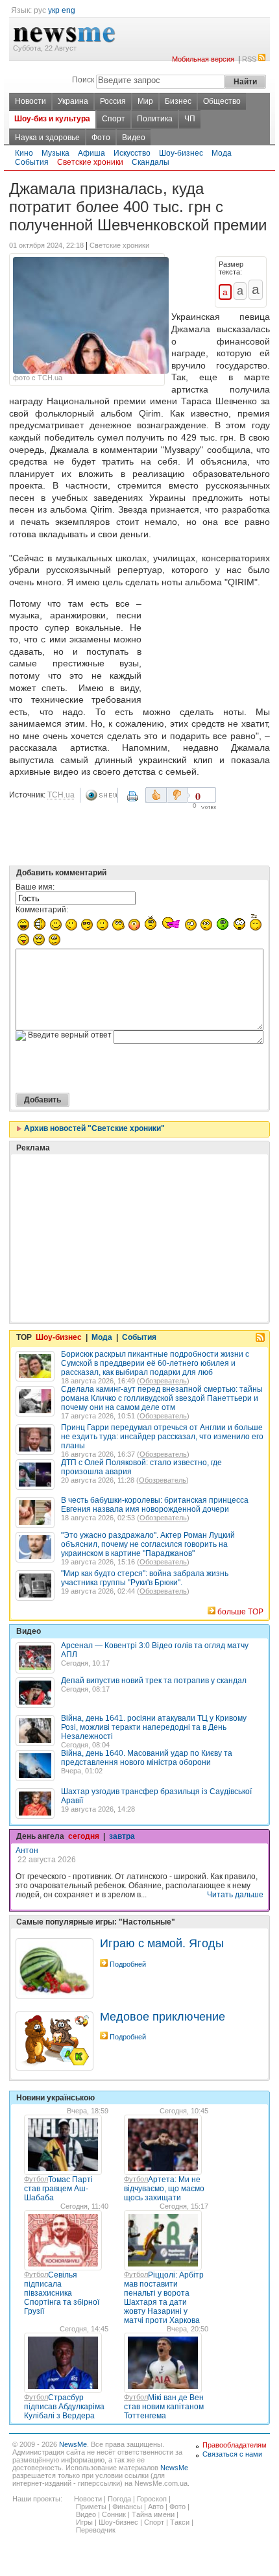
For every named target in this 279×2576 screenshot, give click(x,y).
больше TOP (240, 1612)
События (32, 162)
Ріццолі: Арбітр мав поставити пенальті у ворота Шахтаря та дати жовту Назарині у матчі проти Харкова (164, 2298)
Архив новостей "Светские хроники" (93, 1128)
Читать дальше (235, 1895)
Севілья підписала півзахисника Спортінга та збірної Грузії (62, 2293)
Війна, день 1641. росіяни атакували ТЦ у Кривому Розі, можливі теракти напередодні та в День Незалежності (154, 1727)
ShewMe (101, 795)
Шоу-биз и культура (52, 119)
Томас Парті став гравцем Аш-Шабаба (58, 2189)
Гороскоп (152, 2499)
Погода (119, 2499)
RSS (249, 59)
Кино (24, 153)
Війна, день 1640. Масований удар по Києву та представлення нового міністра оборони (147, 1758)
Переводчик (96, 2530)
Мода (222, 153)
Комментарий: (42, 910)
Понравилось (156, 795)
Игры (84, 2522)
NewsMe (73, 2444)
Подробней (128, 1964)
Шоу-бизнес (181, 153)
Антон (27, 1851)
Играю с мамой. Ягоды (162, 1943)
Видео (134, 138)
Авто (156, 2507)
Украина (73, 101)
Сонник (114, 2514)
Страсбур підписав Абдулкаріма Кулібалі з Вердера (64, 2407)
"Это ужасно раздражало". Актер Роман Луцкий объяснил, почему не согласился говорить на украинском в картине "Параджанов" (148, 1544)
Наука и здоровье (47, 138)
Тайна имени (153, 2514)
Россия (113, 101)
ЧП (190, 119)
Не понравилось (178, 795)
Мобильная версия (203, 59)
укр (54, 10)
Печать (134, 801)
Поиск (83, 80)
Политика (155, 119)
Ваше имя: (35, 887)
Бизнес (178, 101)
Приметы (91, 2507)
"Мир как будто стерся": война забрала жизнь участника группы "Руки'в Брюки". (145, 1578)
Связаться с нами (232, 2454)
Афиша (91, 153)
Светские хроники (90, 162)
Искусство (132, 153)
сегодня (84, 1836)
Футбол (36, 2179)
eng (68, 10)
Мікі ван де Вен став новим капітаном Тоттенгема (164, 2407)
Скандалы (151, 162)
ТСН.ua (61, 795)
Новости (30, 101)
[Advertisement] (208, 648)
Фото (101, 138)
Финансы (127, 2507)
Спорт (114, 119)
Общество (222, 101)
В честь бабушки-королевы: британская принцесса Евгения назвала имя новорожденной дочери (155, 1505)
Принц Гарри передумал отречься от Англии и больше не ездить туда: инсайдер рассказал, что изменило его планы (162, 1437)
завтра (122, 1836)
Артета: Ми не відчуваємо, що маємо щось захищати (164, 2189)
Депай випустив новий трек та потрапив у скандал (154, 1681)
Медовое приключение (163, 2017)
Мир (145, 101)
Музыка (55, 153)
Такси (180, 2522)
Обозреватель (163, 1381)
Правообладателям (235, 2445)
